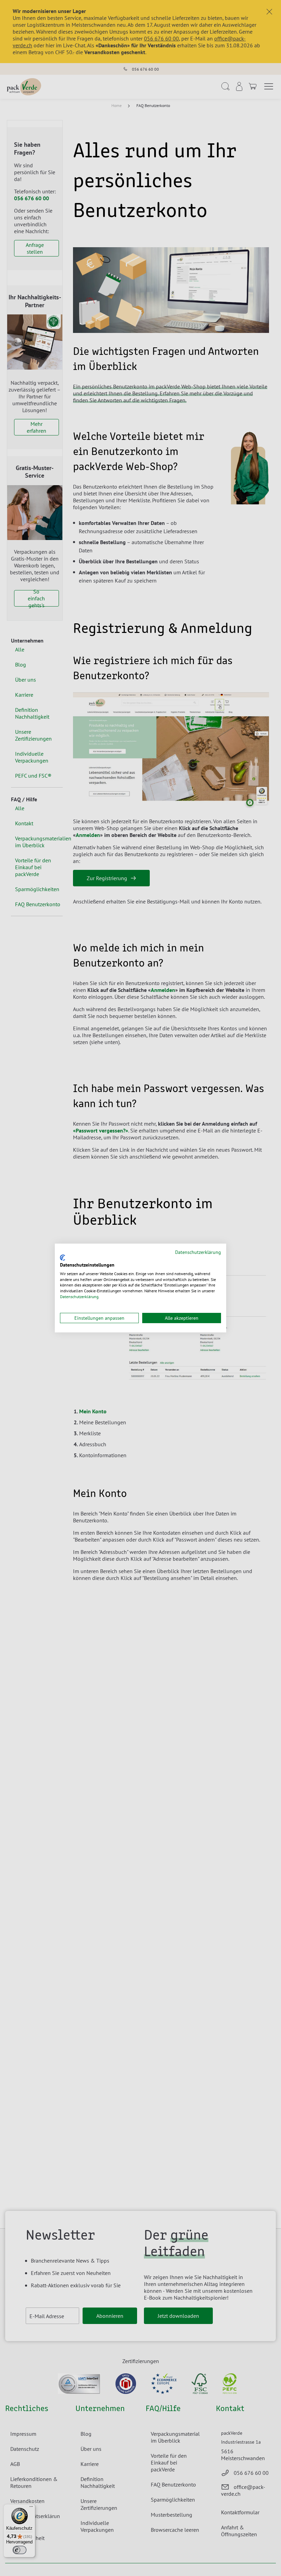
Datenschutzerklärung (198, 1252)
